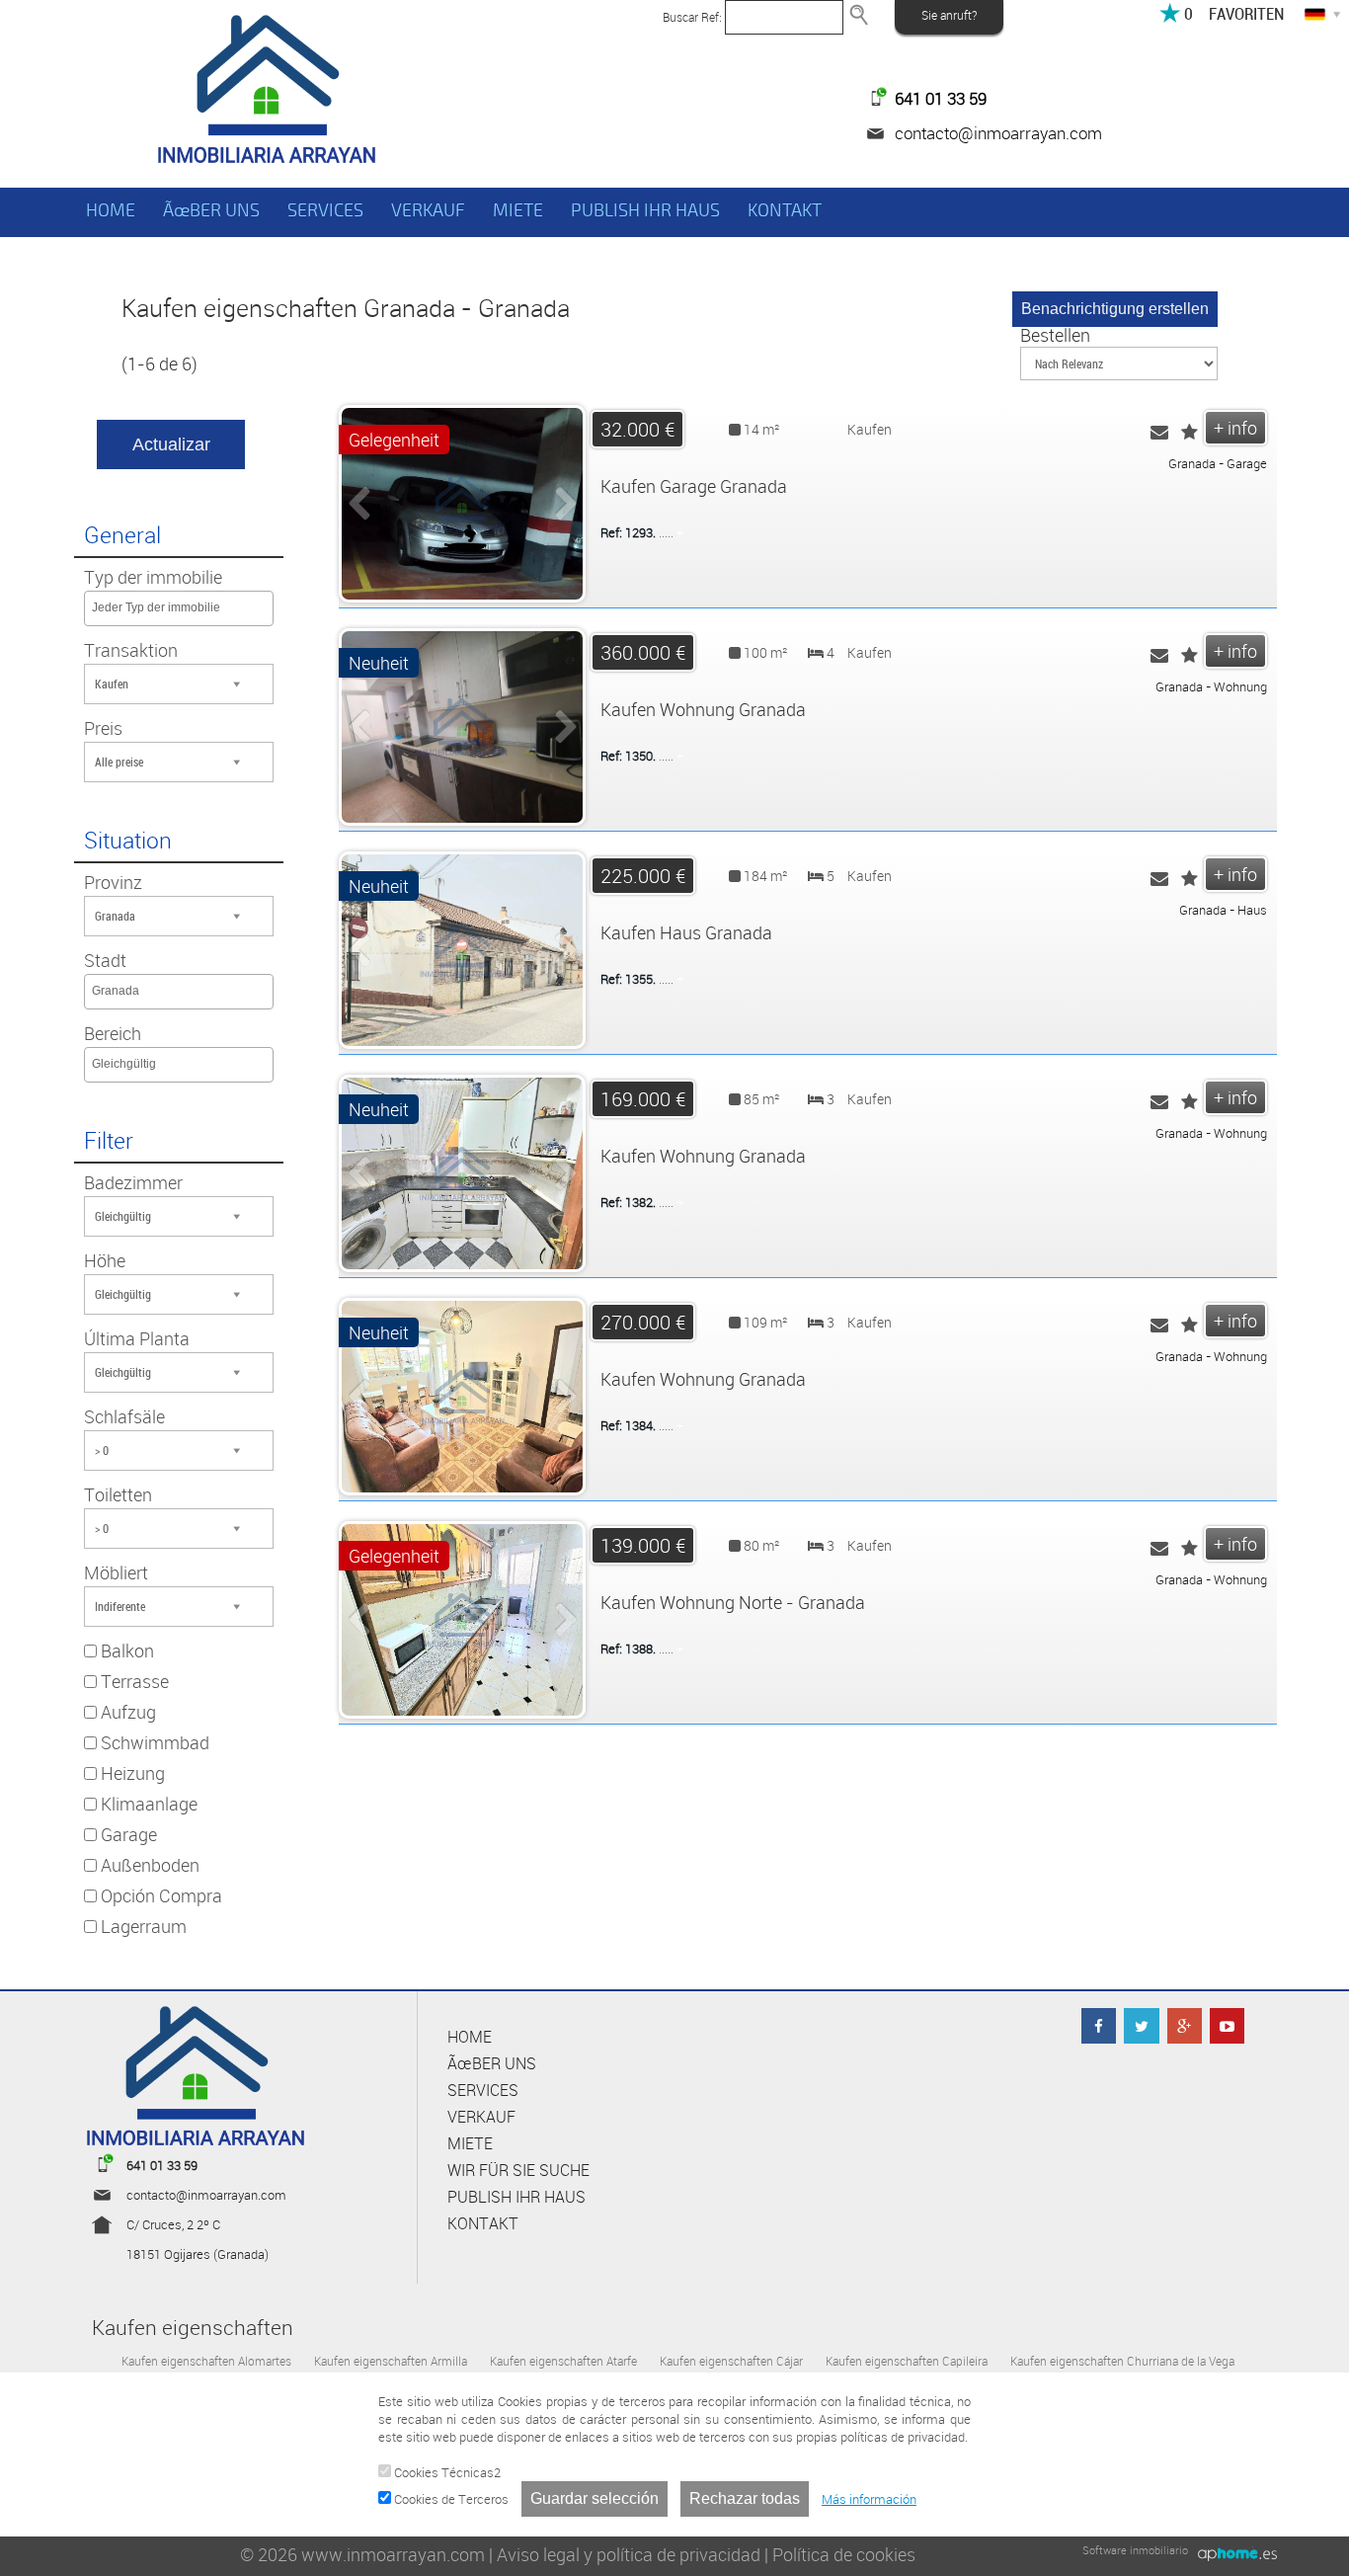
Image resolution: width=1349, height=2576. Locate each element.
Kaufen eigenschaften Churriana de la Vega (1122, 2361)
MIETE (518, 210)
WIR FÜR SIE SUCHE (518, 2170)
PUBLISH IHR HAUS (645, 210)
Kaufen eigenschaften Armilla (391, 2361)
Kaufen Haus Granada (686, 932)
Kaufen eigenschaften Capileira (907, 2361)
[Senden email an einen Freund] (1159, 433)
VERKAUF (428, 210)
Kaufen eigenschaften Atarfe (563, 2361)
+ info (1235, 428)
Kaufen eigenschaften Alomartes (206, 2361)
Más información (869, 2499)
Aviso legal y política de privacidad (629, 2554)
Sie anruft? (949, 15)
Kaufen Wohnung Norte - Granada (733, 1602)
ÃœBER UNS (211, 210)
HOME (111, 210)
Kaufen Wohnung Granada (703, 709)
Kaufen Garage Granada (694, 486)
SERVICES (325, 210)
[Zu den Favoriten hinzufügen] (1190, 433)
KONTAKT (785, 210)
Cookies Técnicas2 (446, 2472)
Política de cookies (844, 2554)
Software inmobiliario (1135, 2550)
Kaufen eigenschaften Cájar (731, 2361)
